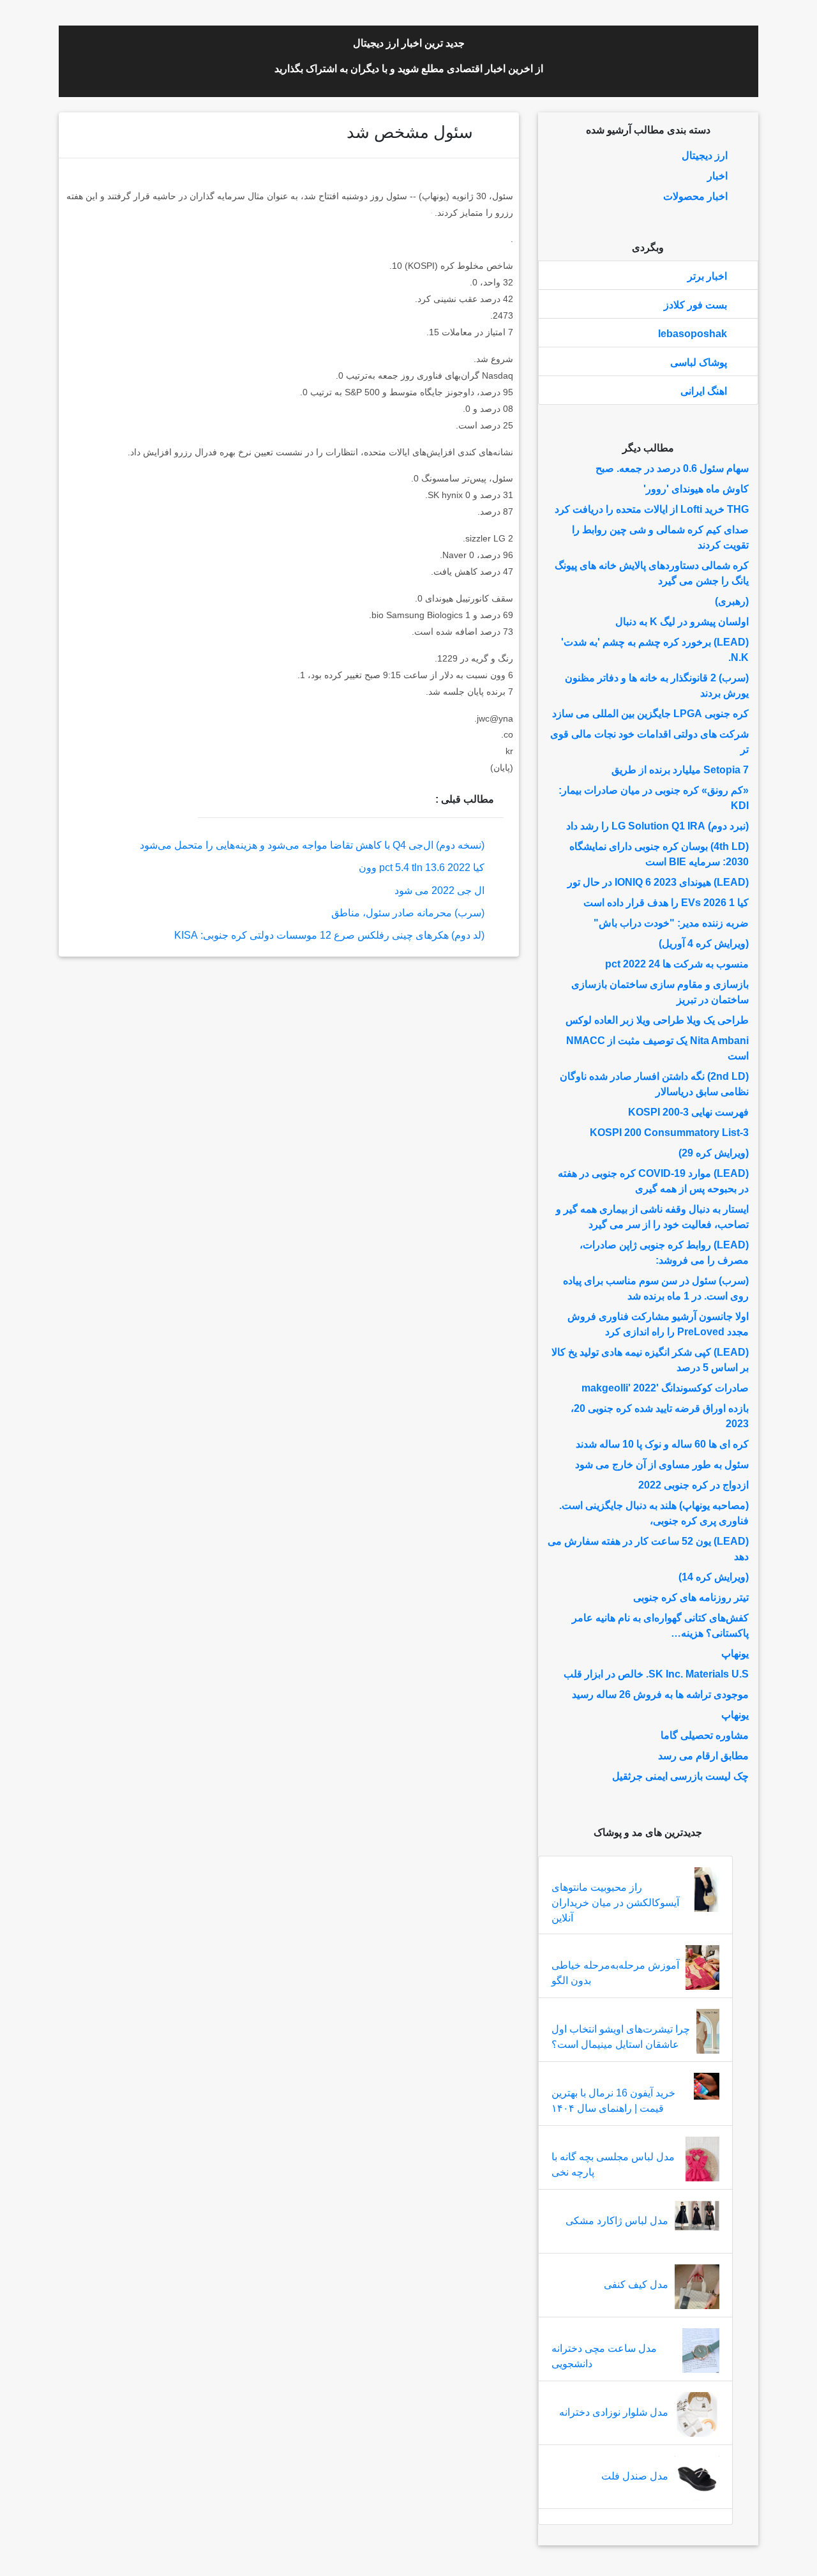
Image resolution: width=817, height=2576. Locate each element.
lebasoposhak (693, 334)
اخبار (717, 176)
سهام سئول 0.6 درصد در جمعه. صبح (672, 468)
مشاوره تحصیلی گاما (705, 1735)
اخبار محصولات (695, 196)
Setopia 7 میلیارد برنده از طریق (680, 770)
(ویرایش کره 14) (714, 1577)
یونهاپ (735, 1654)
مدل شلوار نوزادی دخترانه (614, 2412)
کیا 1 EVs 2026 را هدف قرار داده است (666, 903)
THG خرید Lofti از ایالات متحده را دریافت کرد (652, 509)
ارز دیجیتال (705, 155)
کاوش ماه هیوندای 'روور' (696, 489)
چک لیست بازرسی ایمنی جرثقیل (680, 1776)
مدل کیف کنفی (636, 2284)
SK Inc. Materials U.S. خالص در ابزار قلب (656, 1674)
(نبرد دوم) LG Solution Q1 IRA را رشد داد (657, 826)
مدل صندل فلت (635, 2476)
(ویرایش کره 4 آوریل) (704, 943)
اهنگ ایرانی (704, 391)
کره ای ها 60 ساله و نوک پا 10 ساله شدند (662, 1444)
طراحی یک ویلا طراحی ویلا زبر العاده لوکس (657, 1020)
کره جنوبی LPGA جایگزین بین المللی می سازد (650, 714)
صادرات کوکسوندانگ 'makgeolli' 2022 (665, 1388)
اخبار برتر (707, 276)
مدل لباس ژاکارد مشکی (617, 2221)
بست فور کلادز (695, 305)
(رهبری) (732, 601)
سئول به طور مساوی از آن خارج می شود (662, 1465)
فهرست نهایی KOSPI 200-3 (688, 1112)
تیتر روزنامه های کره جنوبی (691, 1597)
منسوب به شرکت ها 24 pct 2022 (677, 964)
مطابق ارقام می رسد (703, 1756)
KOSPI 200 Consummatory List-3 (669, 1133)
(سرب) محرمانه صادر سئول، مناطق (408, 913)
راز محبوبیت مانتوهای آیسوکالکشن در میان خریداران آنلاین (615, 1903)
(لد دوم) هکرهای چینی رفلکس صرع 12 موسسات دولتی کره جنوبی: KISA (329, 935)
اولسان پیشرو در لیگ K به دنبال (682, 622)
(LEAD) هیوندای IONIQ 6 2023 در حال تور (658, 882)
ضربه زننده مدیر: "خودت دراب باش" (671, 923)
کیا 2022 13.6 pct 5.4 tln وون (422, 868)
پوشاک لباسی (699, 362)
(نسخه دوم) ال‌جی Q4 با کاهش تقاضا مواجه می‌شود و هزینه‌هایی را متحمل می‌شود (312, 845)
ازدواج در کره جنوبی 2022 (693, 1485)
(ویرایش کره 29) (714, 1153)
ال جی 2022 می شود (439, 890)
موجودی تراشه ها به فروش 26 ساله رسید (660, 1694)
